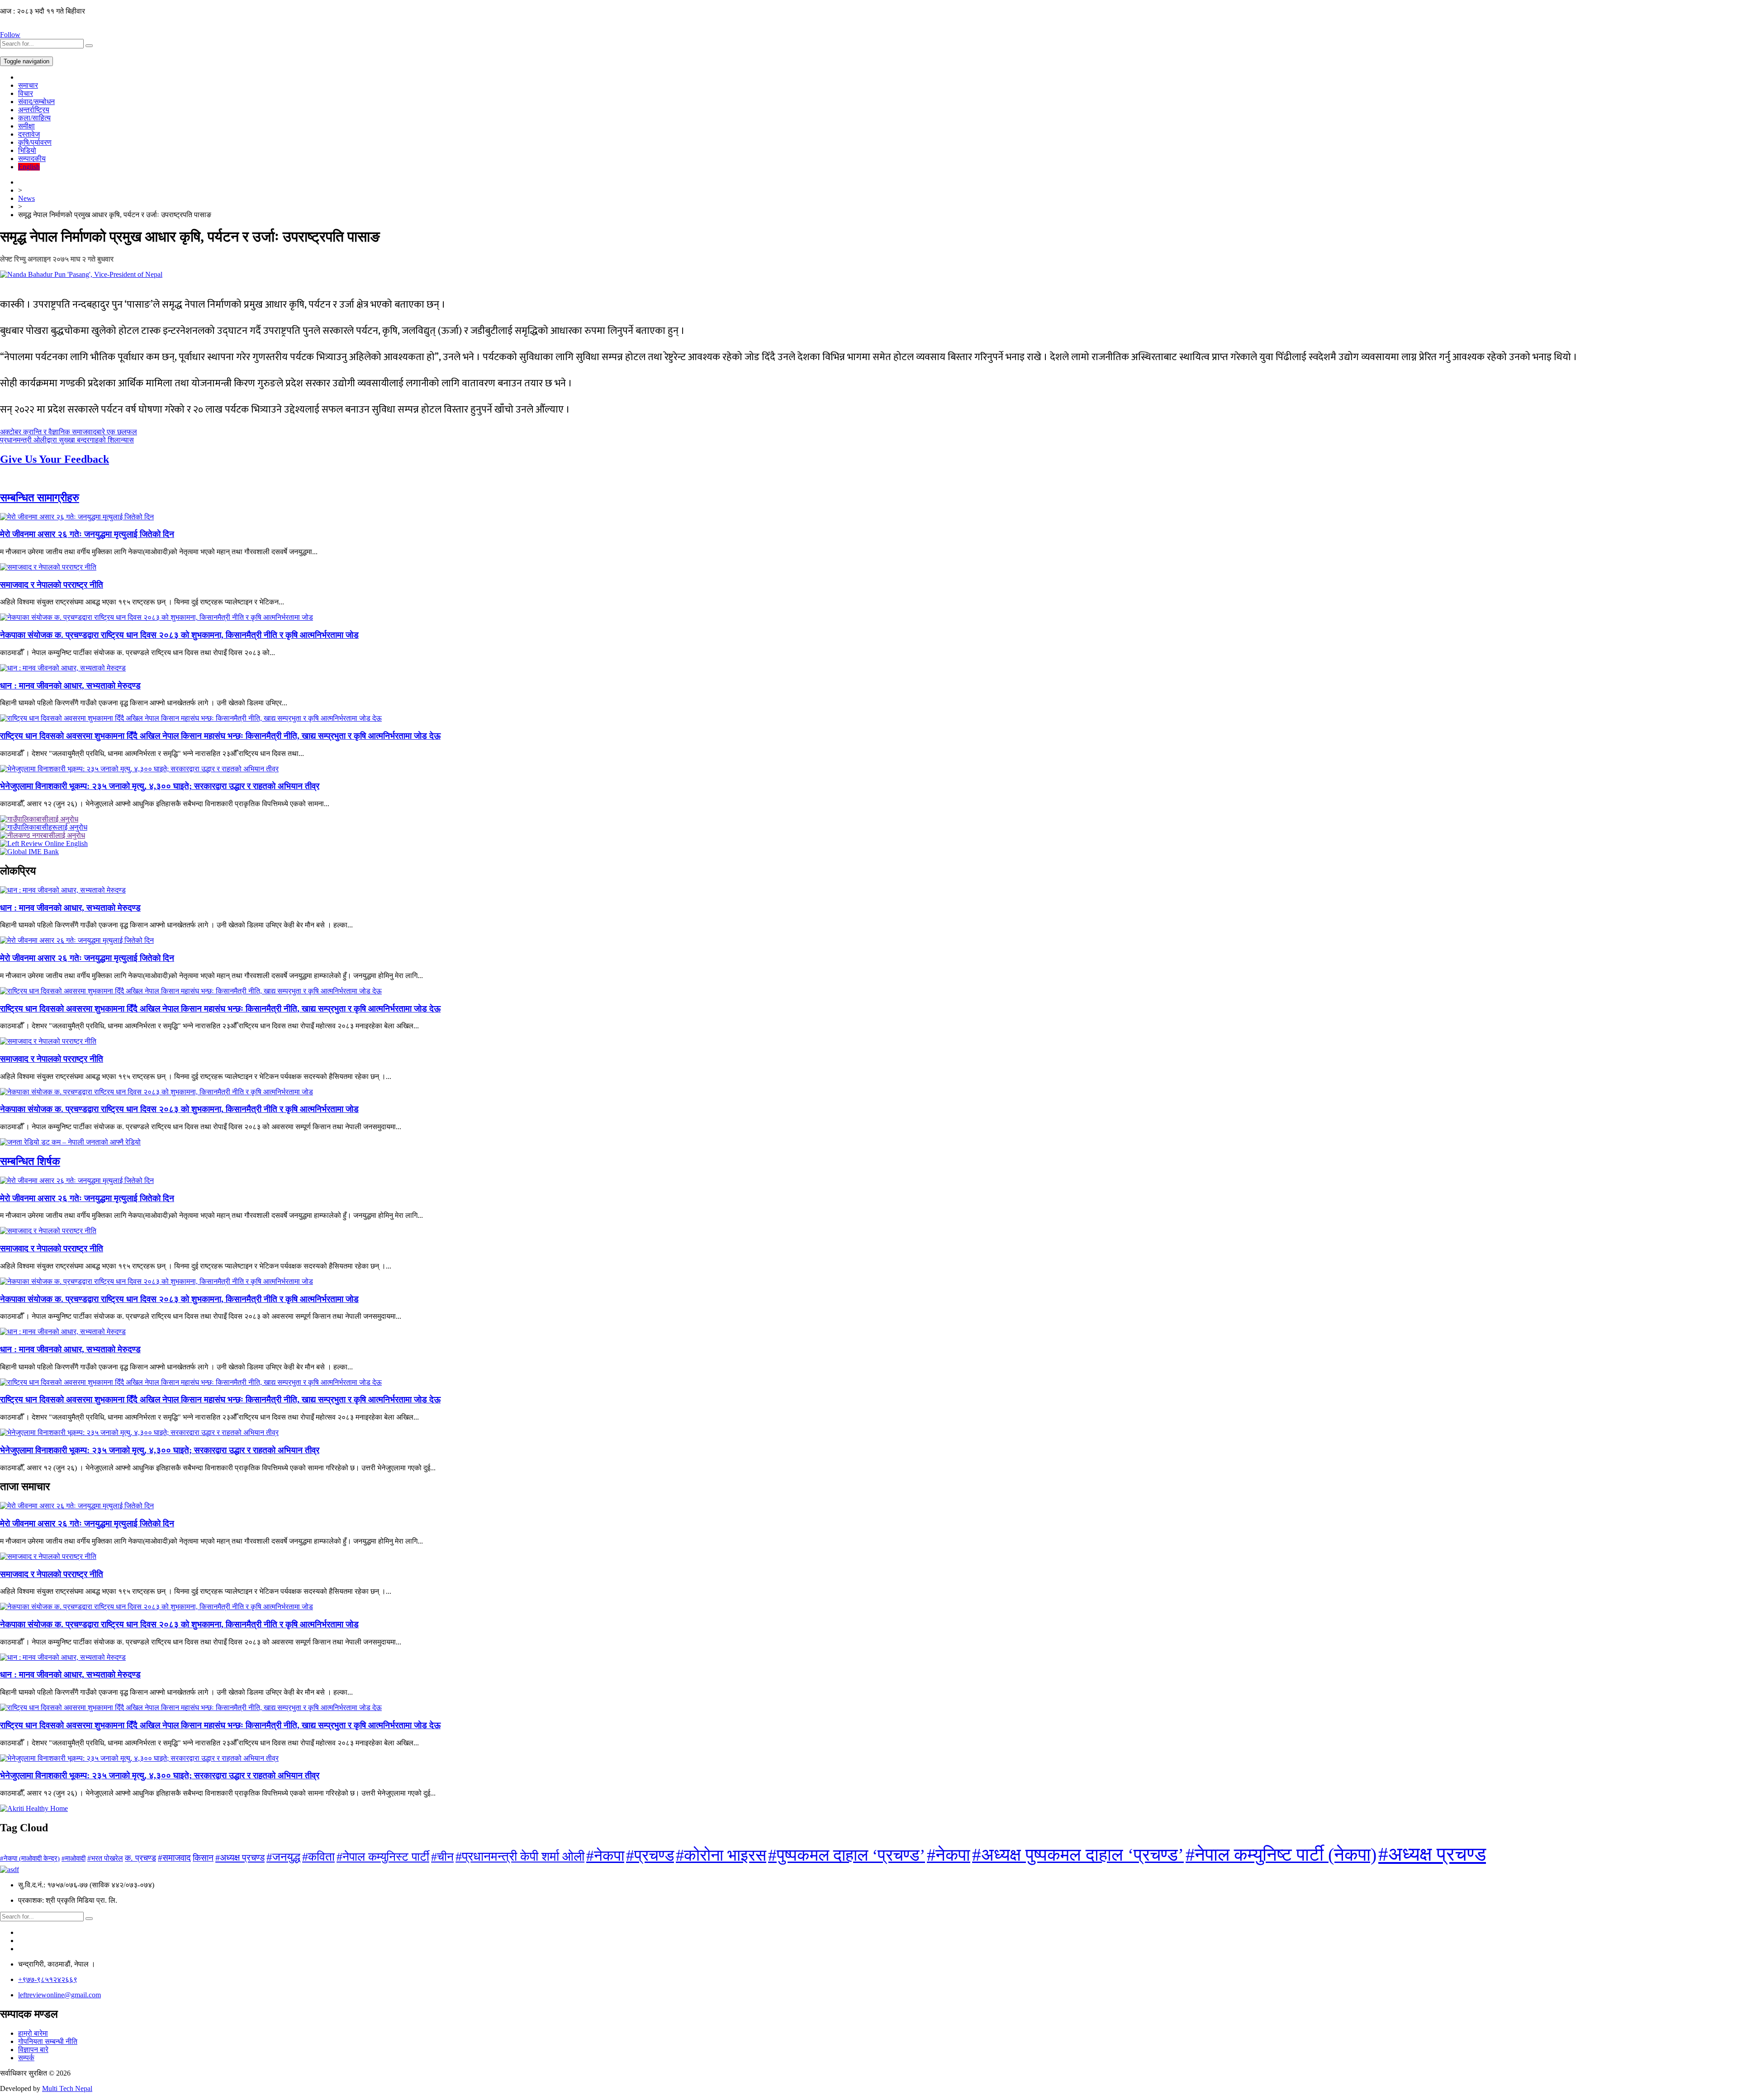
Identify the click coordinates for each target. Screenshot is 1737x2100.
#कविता (318, 1857)
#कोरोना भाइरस (721, 1855)
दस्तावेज (29, 134)
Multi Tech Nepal (67, 2088)
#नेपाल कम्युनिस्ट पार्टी (383, 1857)
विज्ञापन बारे (33, 2050)
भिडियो (27, 150)
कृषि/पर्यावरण (35, 142)
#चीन (442, 1857)
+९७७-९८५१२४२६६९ (48, 1979)
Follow (10, 35)
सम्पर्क (26, 2058)
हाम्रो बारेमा (33, 2033)
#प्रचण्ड (650, 1855)
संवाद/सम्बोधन (36, 102)
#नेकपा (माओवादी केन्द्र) (30, 1858)
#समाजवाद (174, 1858)
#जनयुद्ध (283, 1857)
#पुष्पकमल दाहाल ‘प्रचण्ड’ (847, 1855)
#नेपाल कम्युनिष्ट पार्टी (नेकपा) (1281, 1855)
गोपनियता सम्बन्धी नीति (48, 2041)
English (29, 167)
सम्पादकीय (32, 159)
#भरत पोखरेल (105, 1858)
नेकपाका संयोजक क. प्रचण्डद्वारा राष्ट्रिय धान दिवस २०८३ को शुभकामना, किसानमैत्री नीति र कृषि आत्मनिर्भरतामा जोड (179, 635)
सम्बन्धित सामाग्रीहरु (40, 498)
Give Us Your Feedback (55, 459)
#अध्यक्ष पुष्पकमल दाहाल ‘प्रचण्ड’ (1078, 1855)
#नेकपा (605, 1855)
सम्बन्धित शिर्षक (30, 1161)
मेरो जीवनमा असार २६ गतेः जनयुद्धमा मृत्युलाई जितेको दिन (87, 534)
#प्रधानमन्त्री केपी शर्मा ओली (520, 1856)
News (26, 198)
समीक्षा (26, 126)
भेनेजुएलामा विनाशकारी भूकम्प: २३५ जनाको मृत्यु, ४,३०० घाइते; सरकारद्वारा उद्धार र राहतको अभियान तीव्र (160, 786)
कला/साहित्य (34, 118)
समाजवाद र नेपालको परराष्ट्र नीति (52, 585)
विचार (26, 93)
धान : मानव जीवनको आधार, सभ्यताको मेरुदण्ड (70, 686)
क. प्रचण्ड (140, 1858)
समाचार (28, 85)
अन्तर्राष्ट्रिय (34, 110)
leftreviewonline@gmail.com (59, 1995)
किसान (203, 1858)
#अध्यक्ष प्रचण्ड (240, 1858)
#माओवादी (74, 1858)
